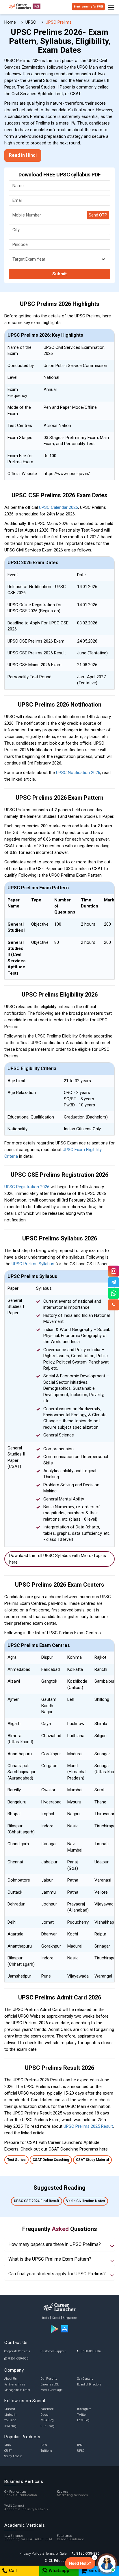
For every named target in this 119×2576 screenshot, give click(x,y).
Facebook (47, 2409)
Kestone (72, 2494)
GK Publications (21, 2494)
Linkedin (10, 2415)
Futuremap (71, 2538)
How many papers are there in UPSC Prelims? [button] (55, 2244)
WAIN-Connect (26, 2508)
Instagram (84, 2409)
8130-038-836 (91, 2351)
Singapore (70, 2318)
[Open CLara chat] (107, 2564)
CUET (8, 2451)
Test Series (16, 2160)
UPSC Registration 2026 (27, 1187)
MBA (8, 2445)
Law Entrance (28, 2538)
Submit (59, 274)
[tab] (59, 2244)
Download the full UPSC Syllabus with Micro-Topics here (58, 1559)
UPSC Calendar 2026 (58, 507)
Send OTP (98, 215)
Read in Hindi (23, 155)
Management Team (17, 2390)
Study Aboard (13, 2456)
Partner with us (15, 2384)
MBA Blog (47, 2420)
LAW (44, 2445)
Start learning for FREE (88, 7)
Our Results (49, 2379)
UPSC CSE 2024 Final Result (37, 2201)
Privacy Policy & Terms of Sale (43, 2554)
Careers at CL (50, 2384)
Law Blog (83, 2420)
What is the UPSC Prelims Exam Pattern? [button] (50, 2259)
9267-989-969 (18, 2358)
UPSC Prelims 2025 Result (88, 2126)
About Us (11, 2379)
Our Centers (85, 2379)
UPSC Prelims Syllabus (33, 1264)
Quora (45, 2415)
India (46, 2318)
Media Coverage (52, 2390)
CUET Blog (48, 2426)
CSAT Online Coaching (51, 2160)
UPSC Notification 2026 (78, 773)
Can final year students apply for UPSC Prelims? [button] (57, 2274)
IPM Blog (10, 2426)
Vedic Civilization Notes (86, 2201)
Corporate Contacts (17, 2351)
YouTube (10, 2420)
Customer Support (53, 2351)
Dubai (56, 2318)
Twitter (82, 2415)
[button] (80, 2563)
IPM (80, 2445)
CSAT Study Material (92, 2160)
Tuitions (46, 2451)
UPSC (81, 2451)
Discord (10, 2409)
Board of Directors (89, 2384)
